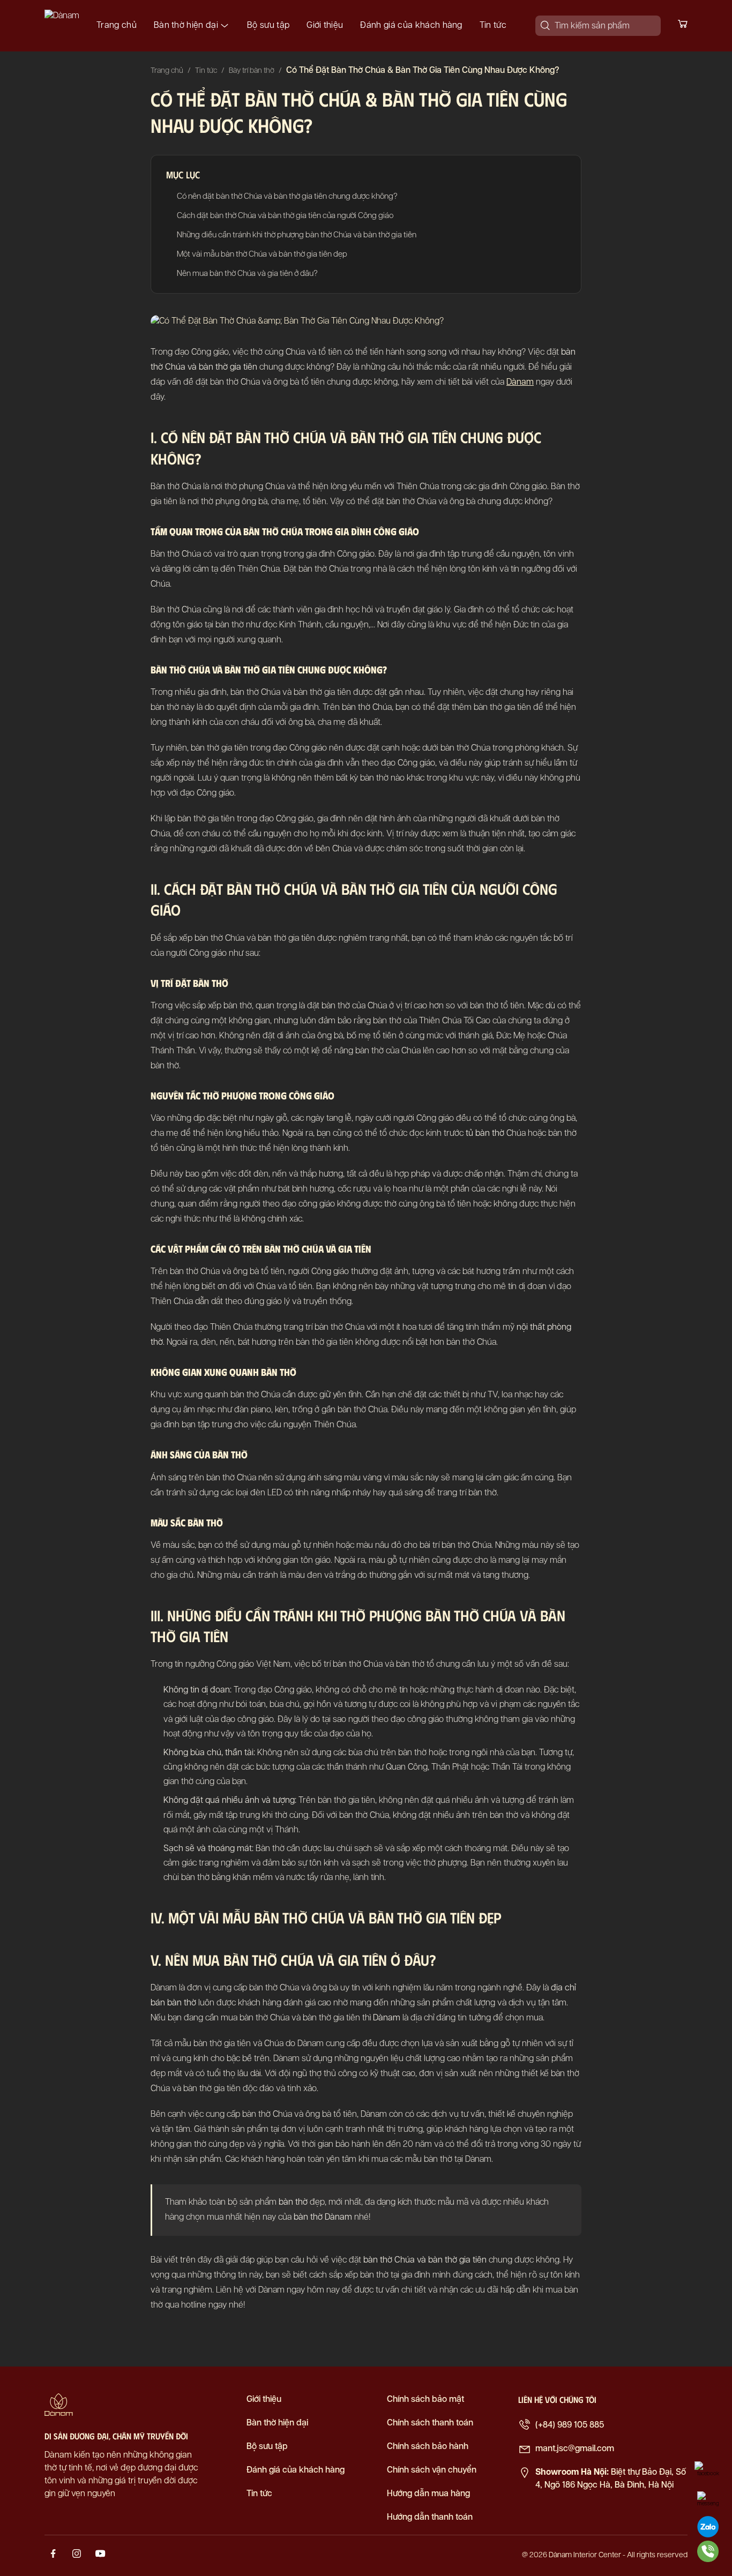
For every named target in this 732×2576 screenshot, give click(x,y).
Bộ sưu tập (268, 25)
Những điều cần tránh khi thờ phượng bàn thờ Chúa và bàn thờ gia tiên (297, 235)
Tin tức (493, 25)
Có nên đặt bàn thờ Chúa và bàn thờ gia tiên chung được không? (287, 196)
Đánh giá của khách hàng (411, 25)
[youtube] (100, 2556)
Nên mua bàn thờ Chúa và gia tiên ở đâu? (247, 274)
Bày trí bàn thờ (252, 71)
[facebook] (53, 2556)
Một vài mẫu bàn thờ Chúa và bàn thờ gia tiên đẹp (262, 254)
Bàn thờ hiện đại (186, 25)
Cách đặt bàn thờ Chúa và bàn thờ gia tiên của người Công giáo (285, 216)
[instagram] (77, 2556)
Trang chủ (117, 25)
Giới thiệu (325, 25)
